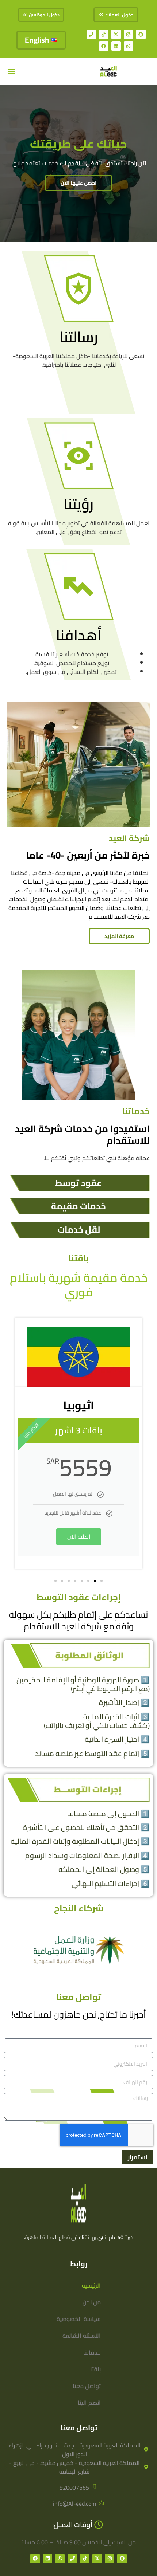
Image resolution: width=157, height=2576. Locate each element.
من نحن (92, 2302)
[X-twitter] (116, 34)
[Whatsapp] (129, 46)
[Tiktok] (104, 34)
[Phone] (91, 34)
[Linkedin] (116, 46)
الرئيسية (91, 2285)
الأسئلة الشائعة (82, 2336)
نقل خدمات (79, 1230)
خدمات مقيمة (78, 1206)
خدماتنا (92, 2352)
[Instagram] (129, 34)
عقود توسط (78, 1183)
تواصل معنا (87, 2386)
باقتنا (95, 2369)
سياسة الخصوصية (79, 2319)
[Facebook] (104, 46)
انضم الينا (89, 2403)
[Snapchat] (141, 34)
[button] (11, 72)
